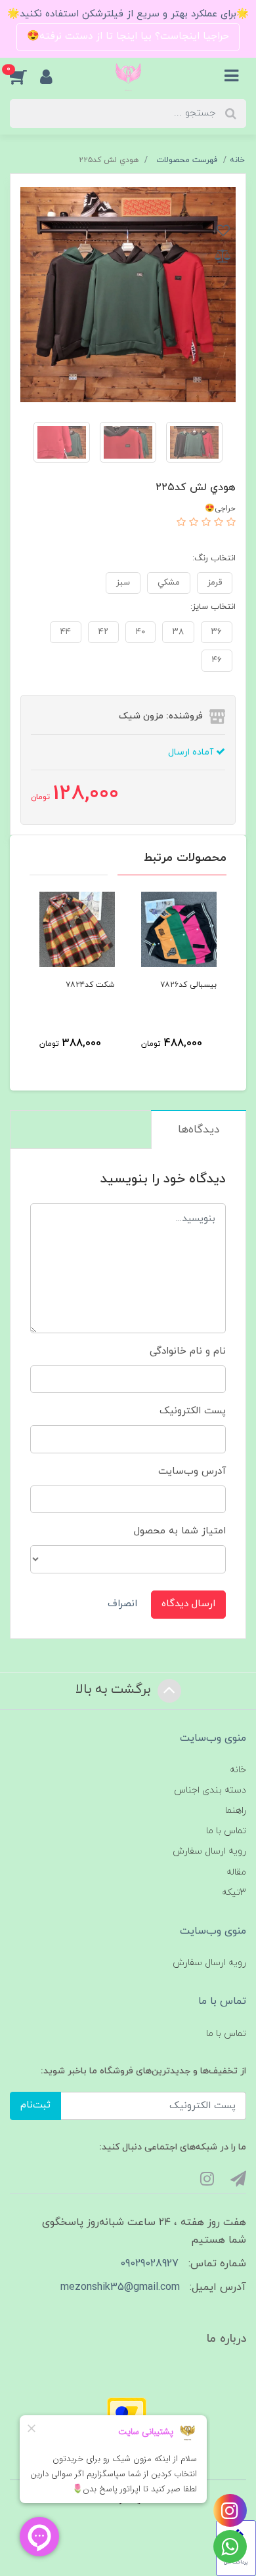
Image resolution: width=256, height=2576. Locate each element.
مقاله (236, 1872)
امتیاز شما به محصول (180, 1531)
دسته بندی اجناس (210, 1790)
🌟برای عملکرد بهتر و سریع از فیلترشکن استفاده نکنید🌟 (128, 14)
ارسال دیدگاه (188, 1604)
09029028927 (149, 2264)
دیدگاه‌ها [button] (199, 1130)
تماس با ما (226, 1831)
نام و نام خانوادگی (188, 1351)
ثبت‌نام (35, 2105)
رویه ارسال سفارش (209, 1851)
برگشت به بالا (115, 1690)
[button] (25, 77)
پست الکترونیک (193, 1411)
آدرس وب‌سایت (192, 1471)
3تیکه (234, 1893)
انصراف (122, 1604)
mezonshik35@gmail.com (120, 2287)
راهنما (236, 1811)
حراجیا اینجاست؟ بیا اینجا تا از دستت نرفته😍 (128, 36)
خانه (238, 1770)
